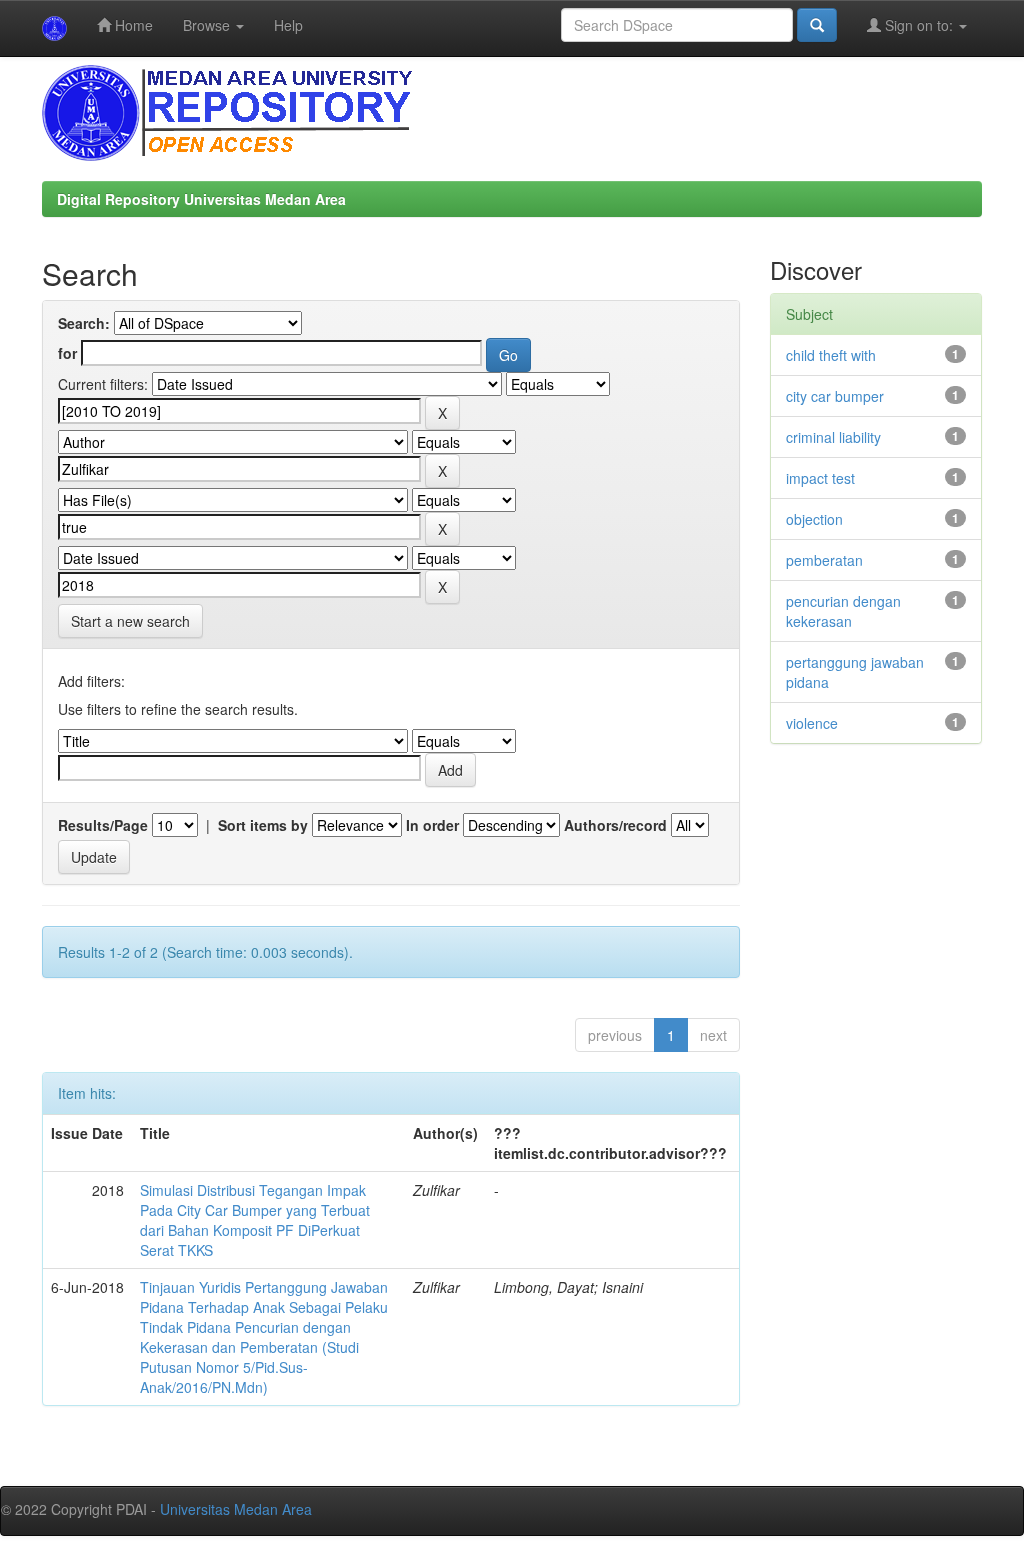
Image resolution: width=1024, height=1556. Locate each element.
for (67, 353)
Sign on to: (919, 25)
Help (288, 25)
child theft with (831, 355)
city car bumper (835, 396)
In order (432, 825)
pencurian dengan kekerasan (843, 611)
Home (132, 25)
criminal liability (833, 437)
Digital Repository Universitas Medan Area (201, 199)
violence (812, 723)
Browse (208, 25)
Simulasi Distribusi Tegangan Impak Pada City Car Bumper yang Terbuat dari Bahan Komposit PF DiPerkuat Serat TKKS (255, 1220)
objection (814, 519)
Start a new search (130, 621)
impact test (820, 478)
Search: (84, 323)
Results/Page (103, 825)
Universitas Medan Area (236, 1509)
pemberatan (824, 560)
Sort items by (263, 825)
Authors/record (615, 825)
